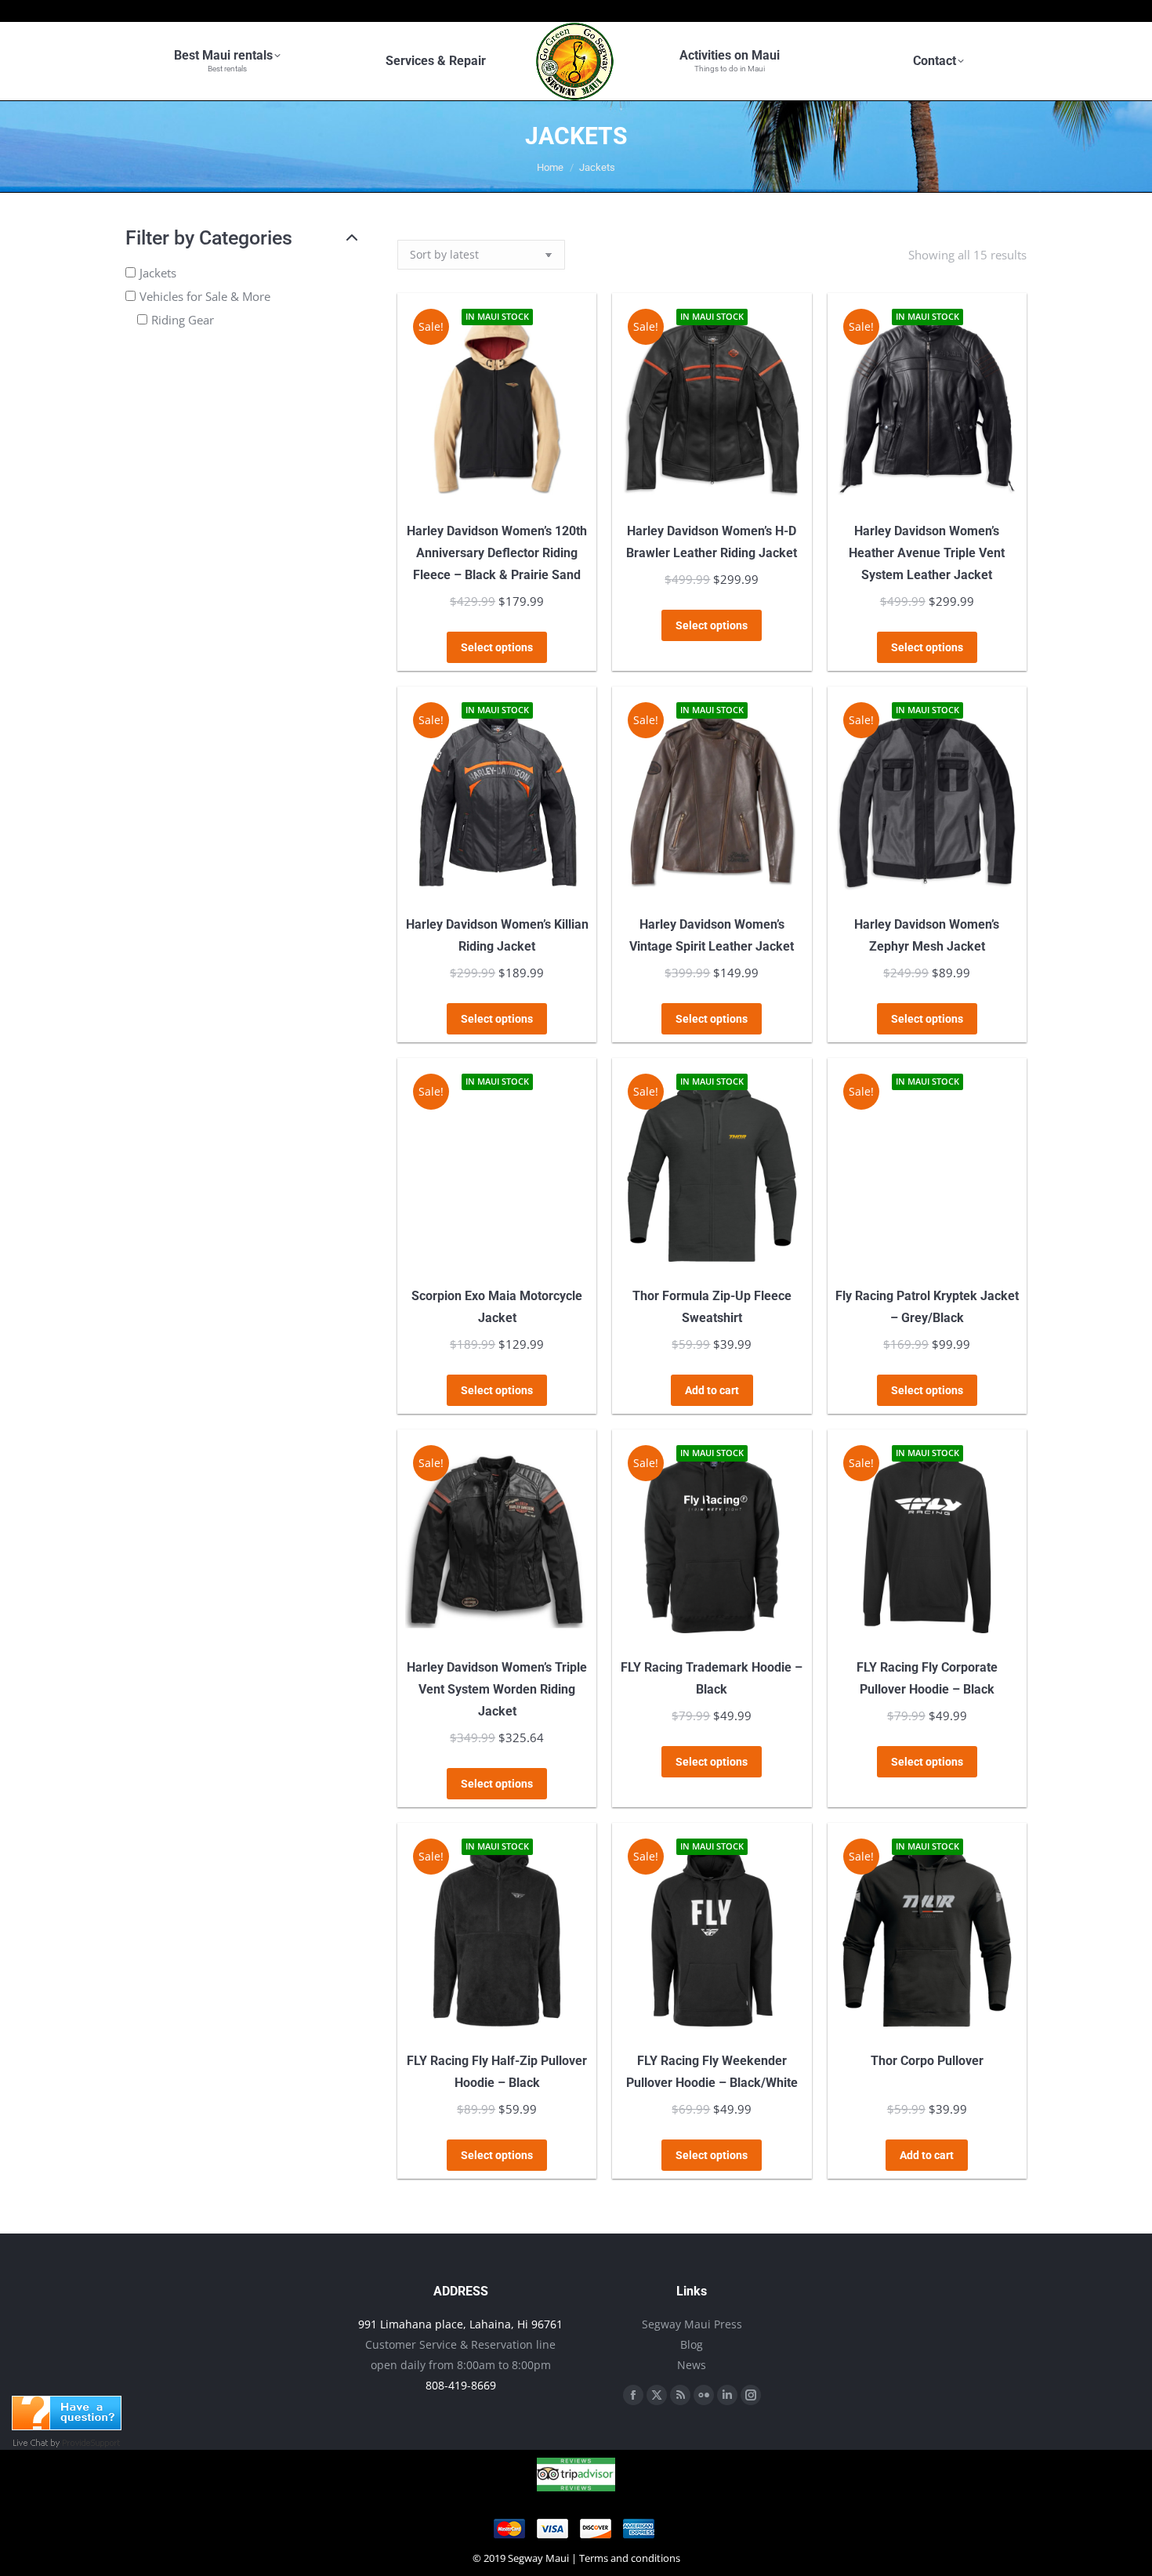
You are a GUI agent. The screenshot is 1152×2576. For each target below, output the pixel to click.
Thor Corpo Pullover (927, 2061)
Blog (692, 2344)
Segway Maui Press (692, 2324)
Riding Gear (183, 320)
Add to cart (712, 1390)
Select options (497, 647)
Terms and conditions (630, 2558)
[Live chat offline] (67, 2426)
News (692, 2365)
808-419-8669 (461, 2385)
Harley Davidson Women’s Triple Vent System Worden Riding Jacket (497, 1689)
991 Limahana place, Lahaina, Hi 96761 (460, 2324)
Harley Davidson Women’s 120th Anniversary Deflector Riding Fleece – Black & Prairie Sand (497, 553)
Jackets (158, 273)
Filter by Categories (209, 238)
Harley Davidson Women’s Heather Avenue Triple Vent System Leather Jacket (927, 553)
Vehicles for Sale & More (205, 296)
